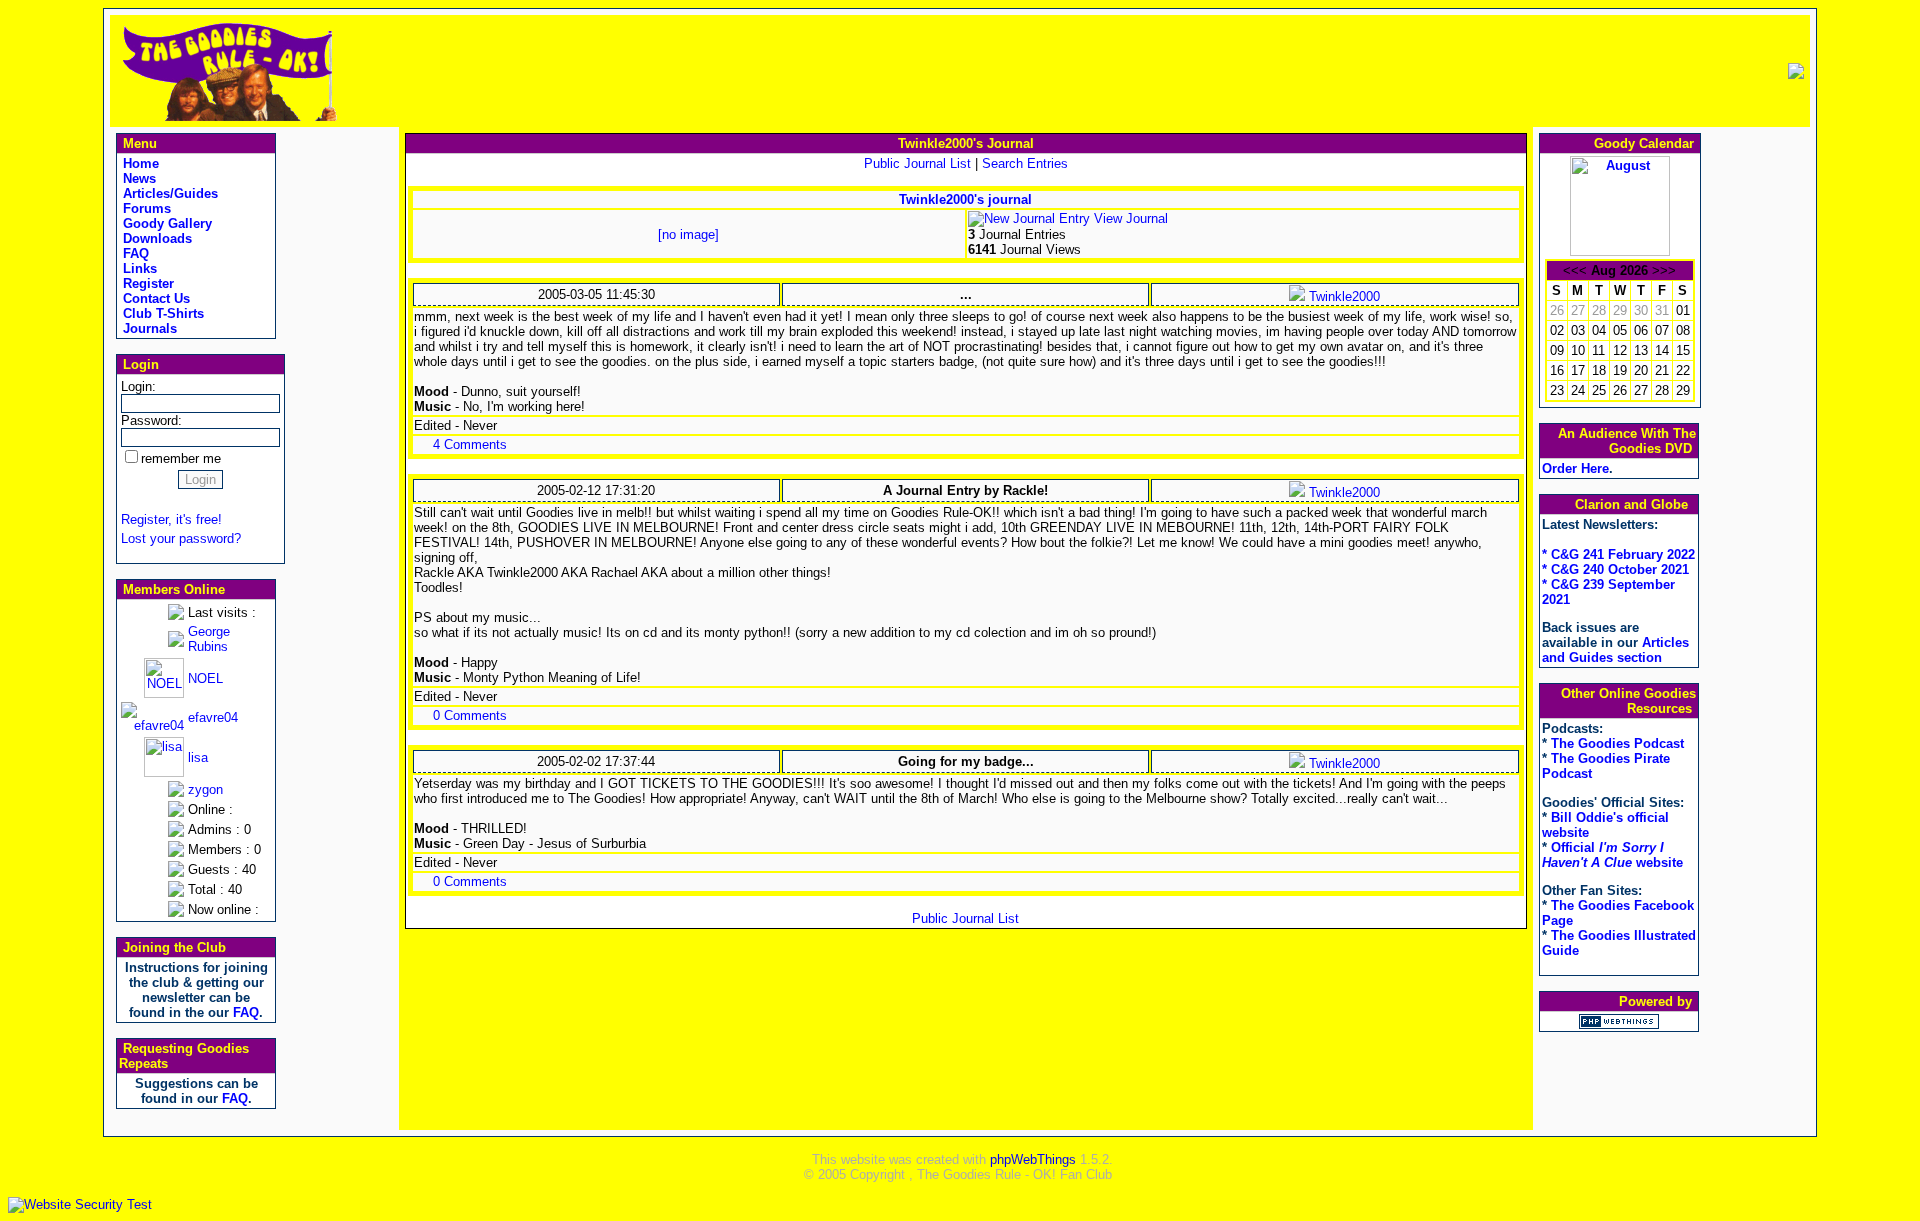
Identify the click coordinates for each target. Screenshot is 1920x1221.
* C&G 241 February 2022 (1618, 554)
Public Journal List (917, 163)
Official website (1612, 855)
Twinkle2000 (1342, 296)
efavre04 (213, 717)
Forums (145, 208)
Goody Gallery (165, 223)
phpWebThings (1033, 1159)
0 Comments (470, 715)
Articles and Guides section (1615, 650)
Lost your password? (181, 538)
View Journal (1129, 218)
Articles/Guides (168, 193)
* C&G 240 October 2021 (1615, 569)
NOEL (205, 678)
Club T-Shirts (161, 313)
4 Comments (470, 444)
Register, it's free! (171, 519)
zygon (205, 789)
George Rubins (209, 639)
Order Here (1575, 468)
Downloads (155, 238)
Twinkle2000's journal (965, 199)
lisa (198, 757)
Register (146, 283)
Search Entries (1025, 163)
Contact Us (154, 298)
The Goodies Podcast (1617, 743)
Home (139, 163)
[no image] (688, 234)
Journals (148, 328)
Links (138, 268)
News (137, 178)
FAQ (134, 253)
